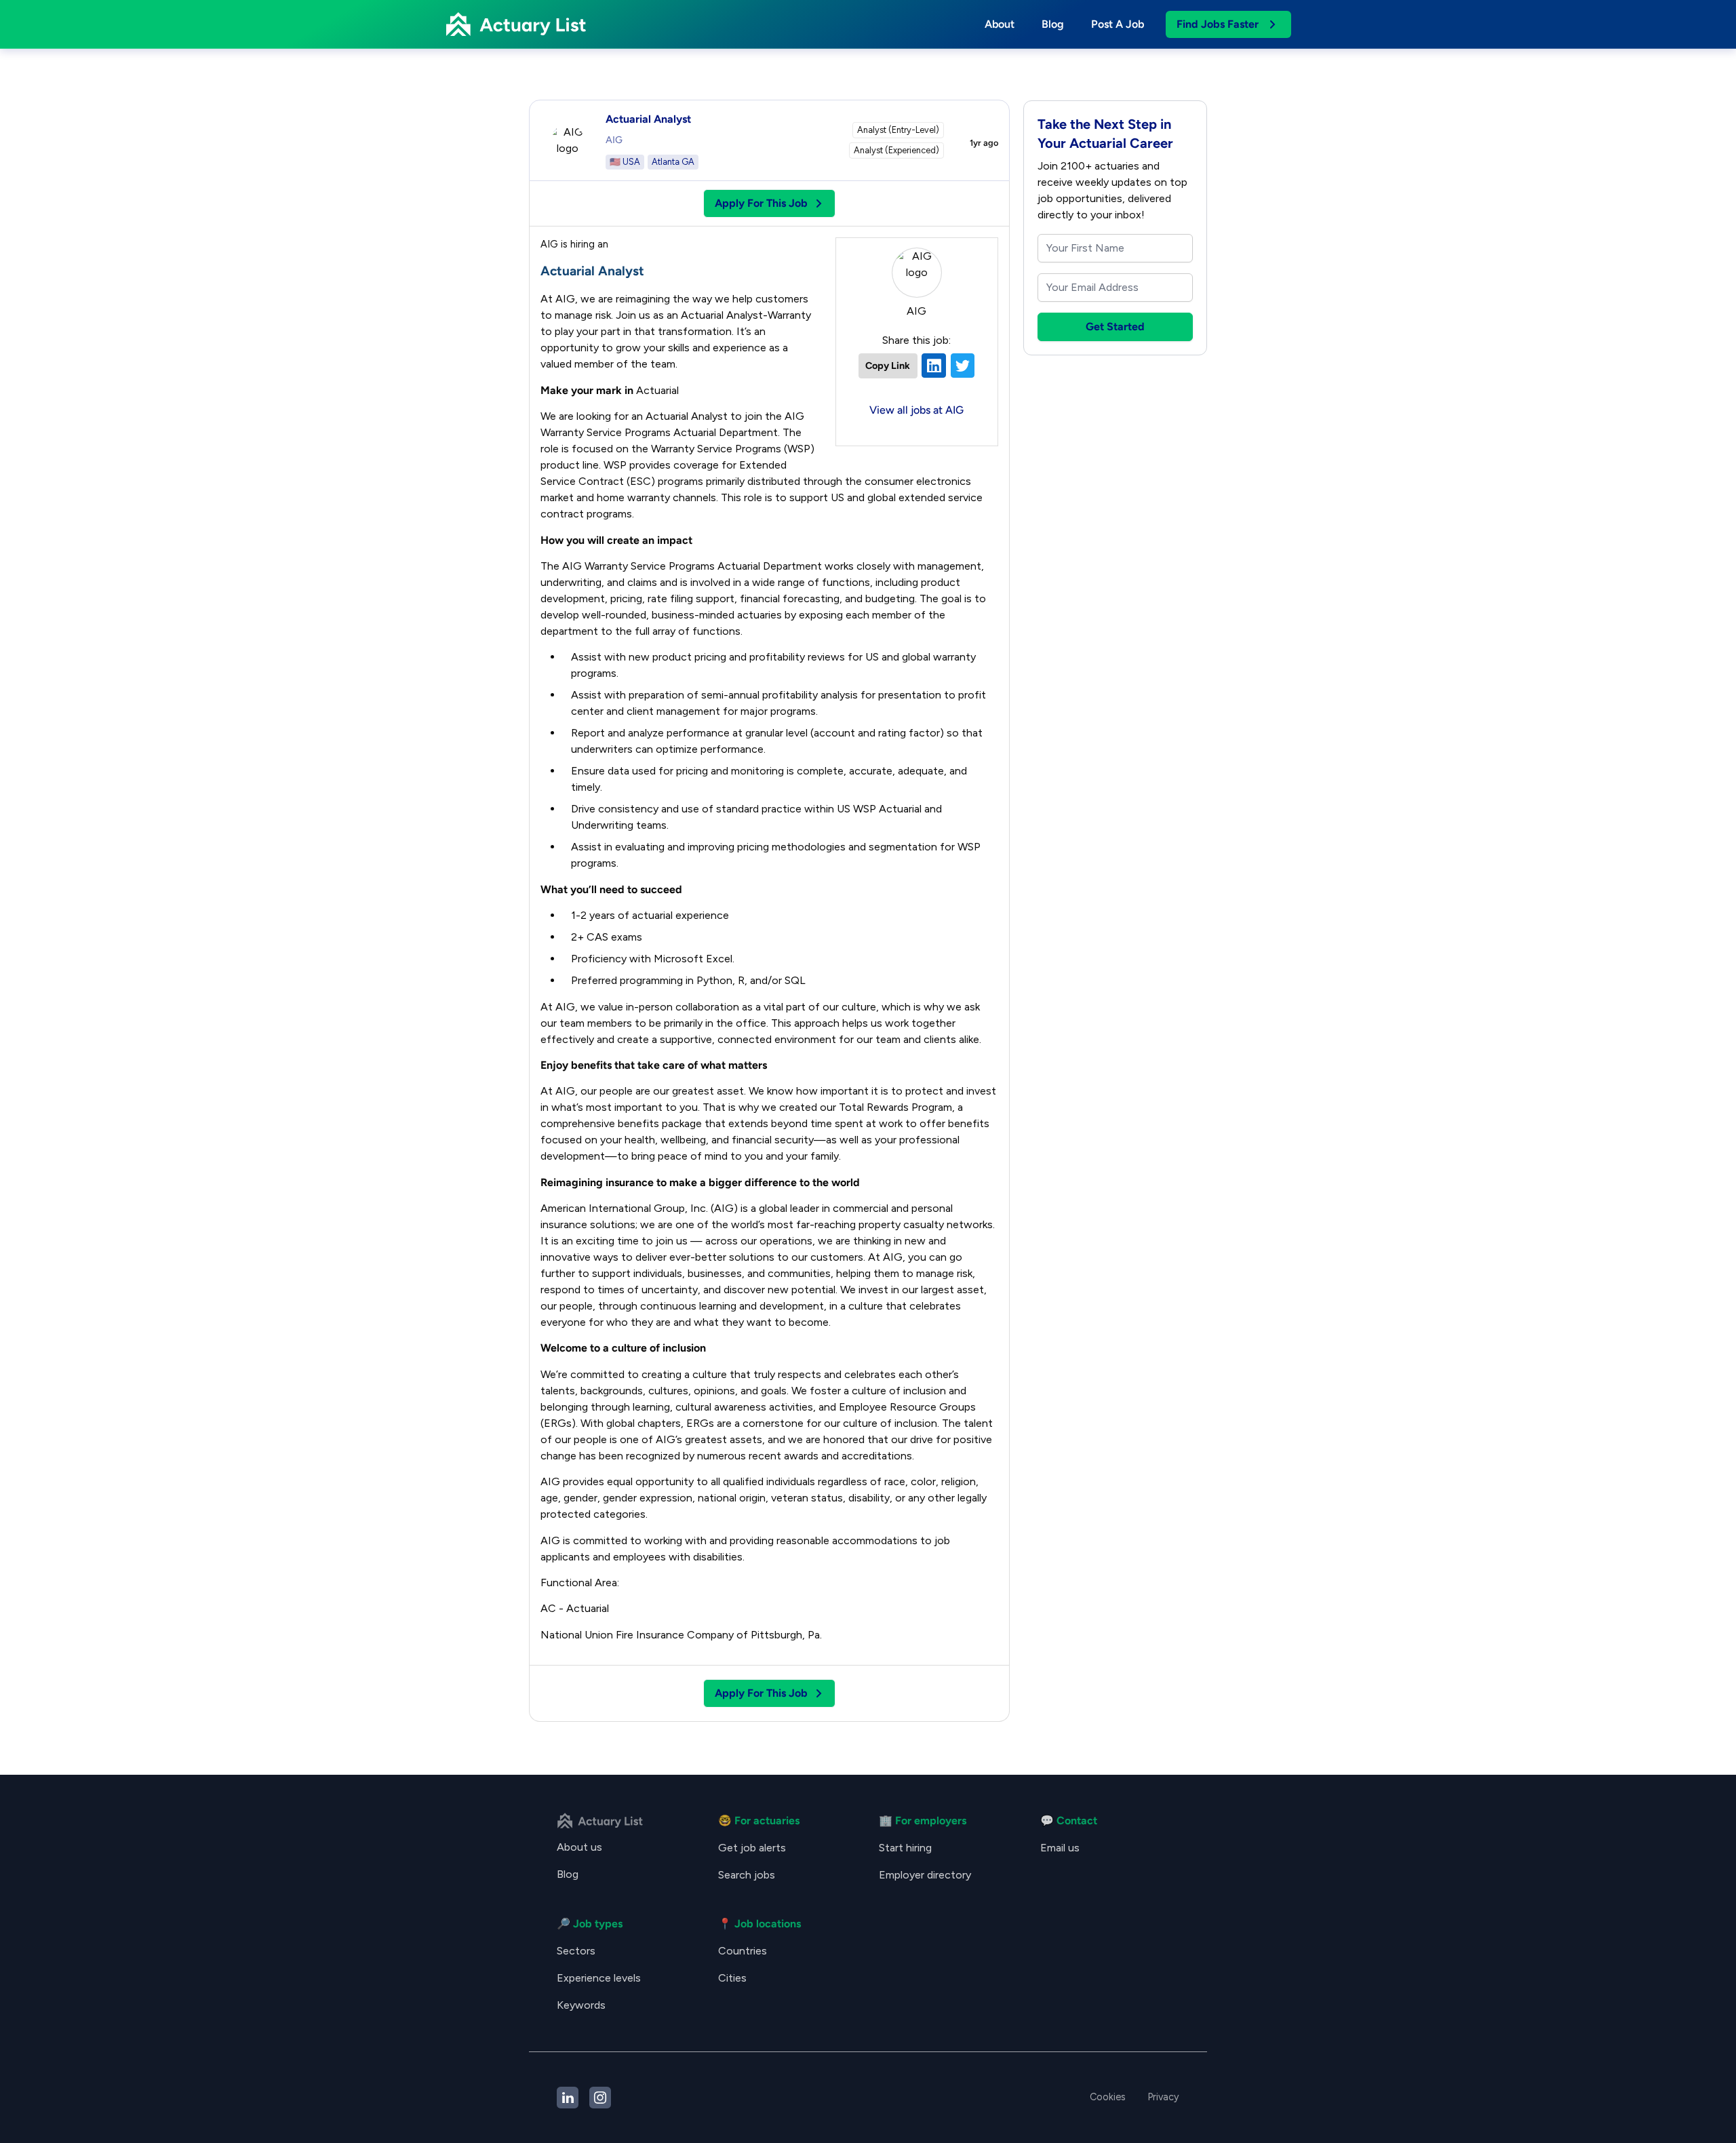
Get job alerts (752, 1848)
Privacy (1163, 2097)
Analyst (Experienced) (896, 150)
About (1000, 24)
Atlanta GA (673, 162)
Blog (1053, 24)
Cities (732, 1978)
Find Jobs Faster (1218, 24)
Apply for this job (761, 203)
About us (579, 1847)
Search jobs (747, 1875)
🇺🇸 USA (625, 162)
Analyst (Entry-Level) (898, 130)
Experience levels (599, 1978)
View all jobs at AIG (916, 410)
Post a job (1118, 24)
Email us (1060, 1848)
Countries (743, 1951)
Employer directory (925, 1875)
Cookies (1108, 2097)
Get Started (1115, 327)
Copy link (888, 366)
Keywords (581, 2005)
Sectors (576, 1951)
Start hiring (905, 1848)
